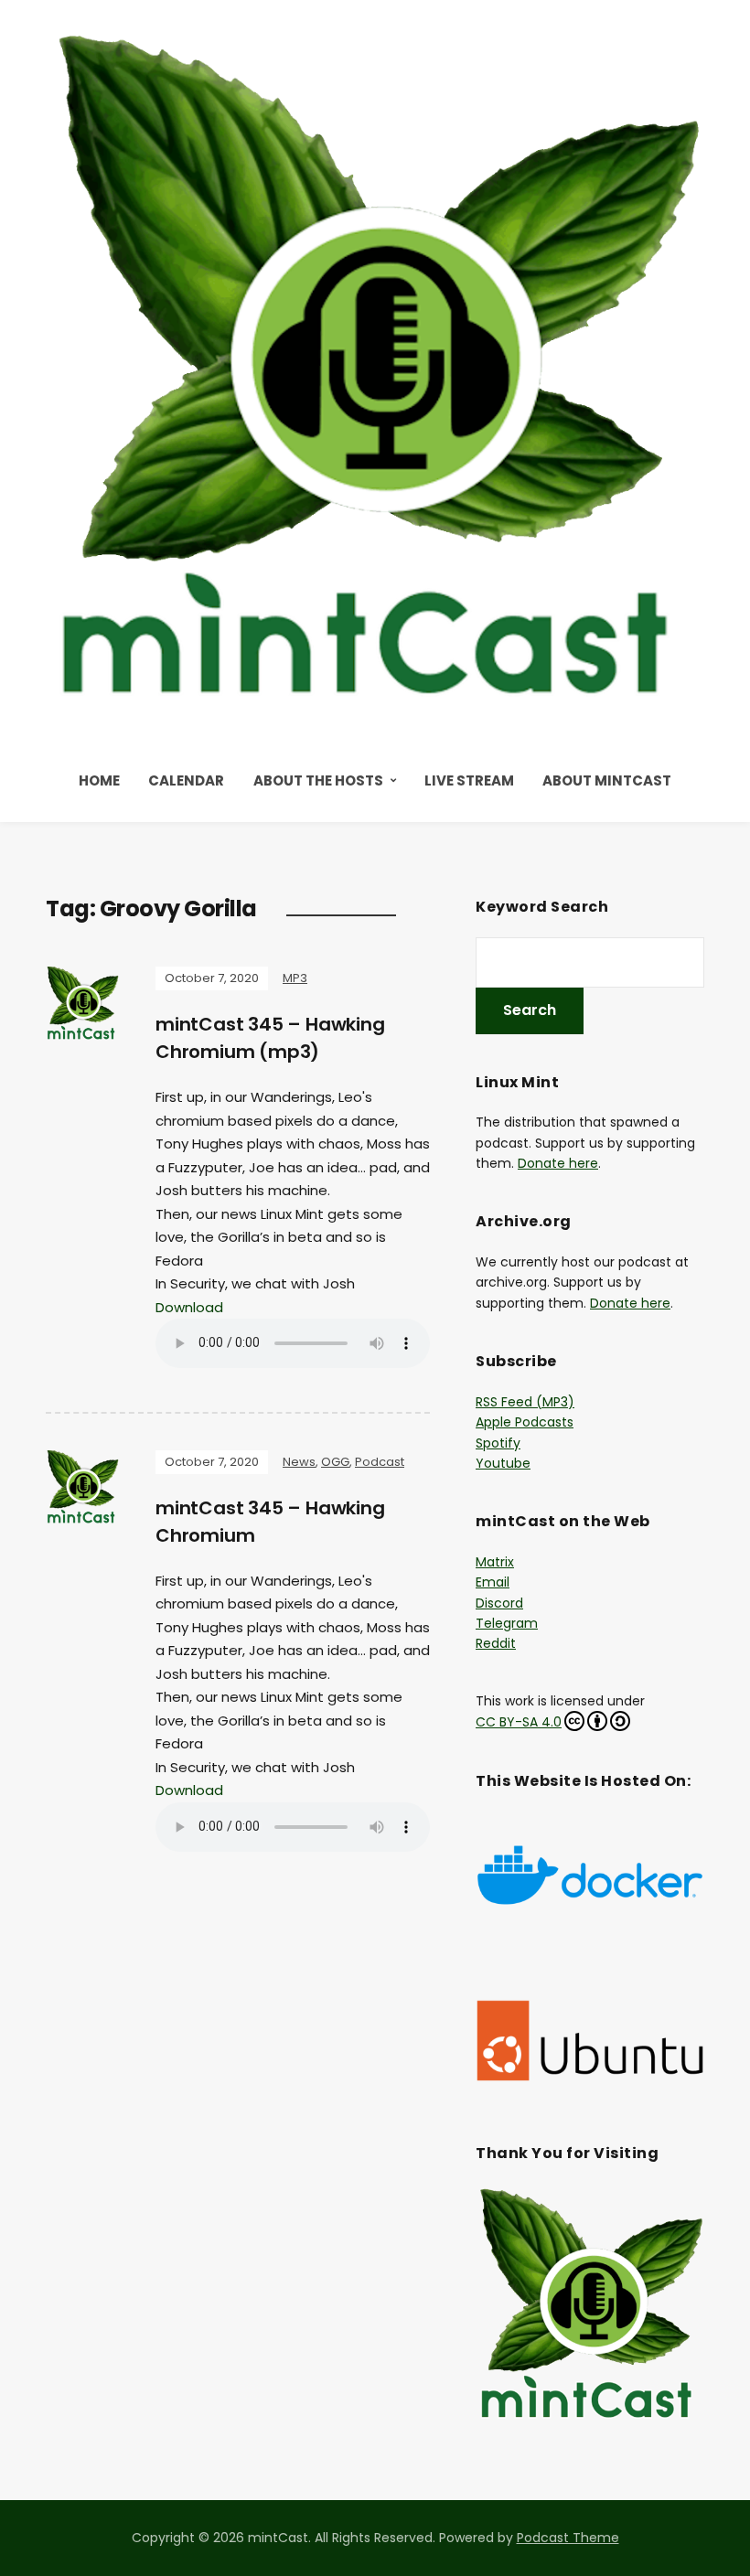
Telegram (507, 1623)
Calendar (186, 780)
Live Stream (469, 780)
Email (493, 1582)
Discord (499, 1603)
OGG (335, 1462)
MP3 (295, 978)
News (299, 1462)
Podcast (380, 1462)
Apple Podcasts (525, 1422)
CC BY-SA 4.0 (519, 1722)
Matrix (495, 1562)
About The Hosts (318, 780)
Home (99, 780)
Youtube (503, 1463)
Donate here (558, 1163)
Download (189, 1307)
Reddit (496, 1643)
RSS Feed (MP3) (525, 1402)
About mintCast (607, 780)
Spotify (498, 1443)
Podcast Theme (568, 2538)
